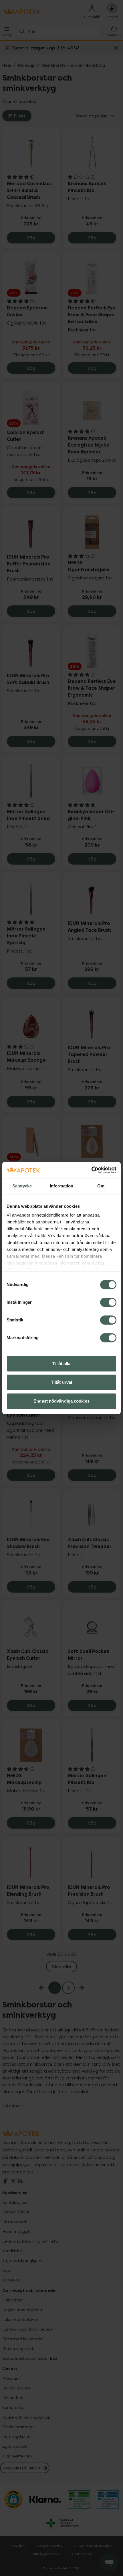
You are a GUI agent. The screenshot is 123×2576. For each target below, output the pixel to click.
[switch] (108, 1302)
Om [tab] (101, 1186)
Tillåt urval (61, 1382)
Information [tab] (61, 1186)
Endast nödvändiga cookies (61, 1401)
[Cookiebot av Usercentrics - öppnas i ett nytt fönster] (91, 1170)
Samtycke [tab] (22, 1186)
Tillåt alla (61, 1364)
